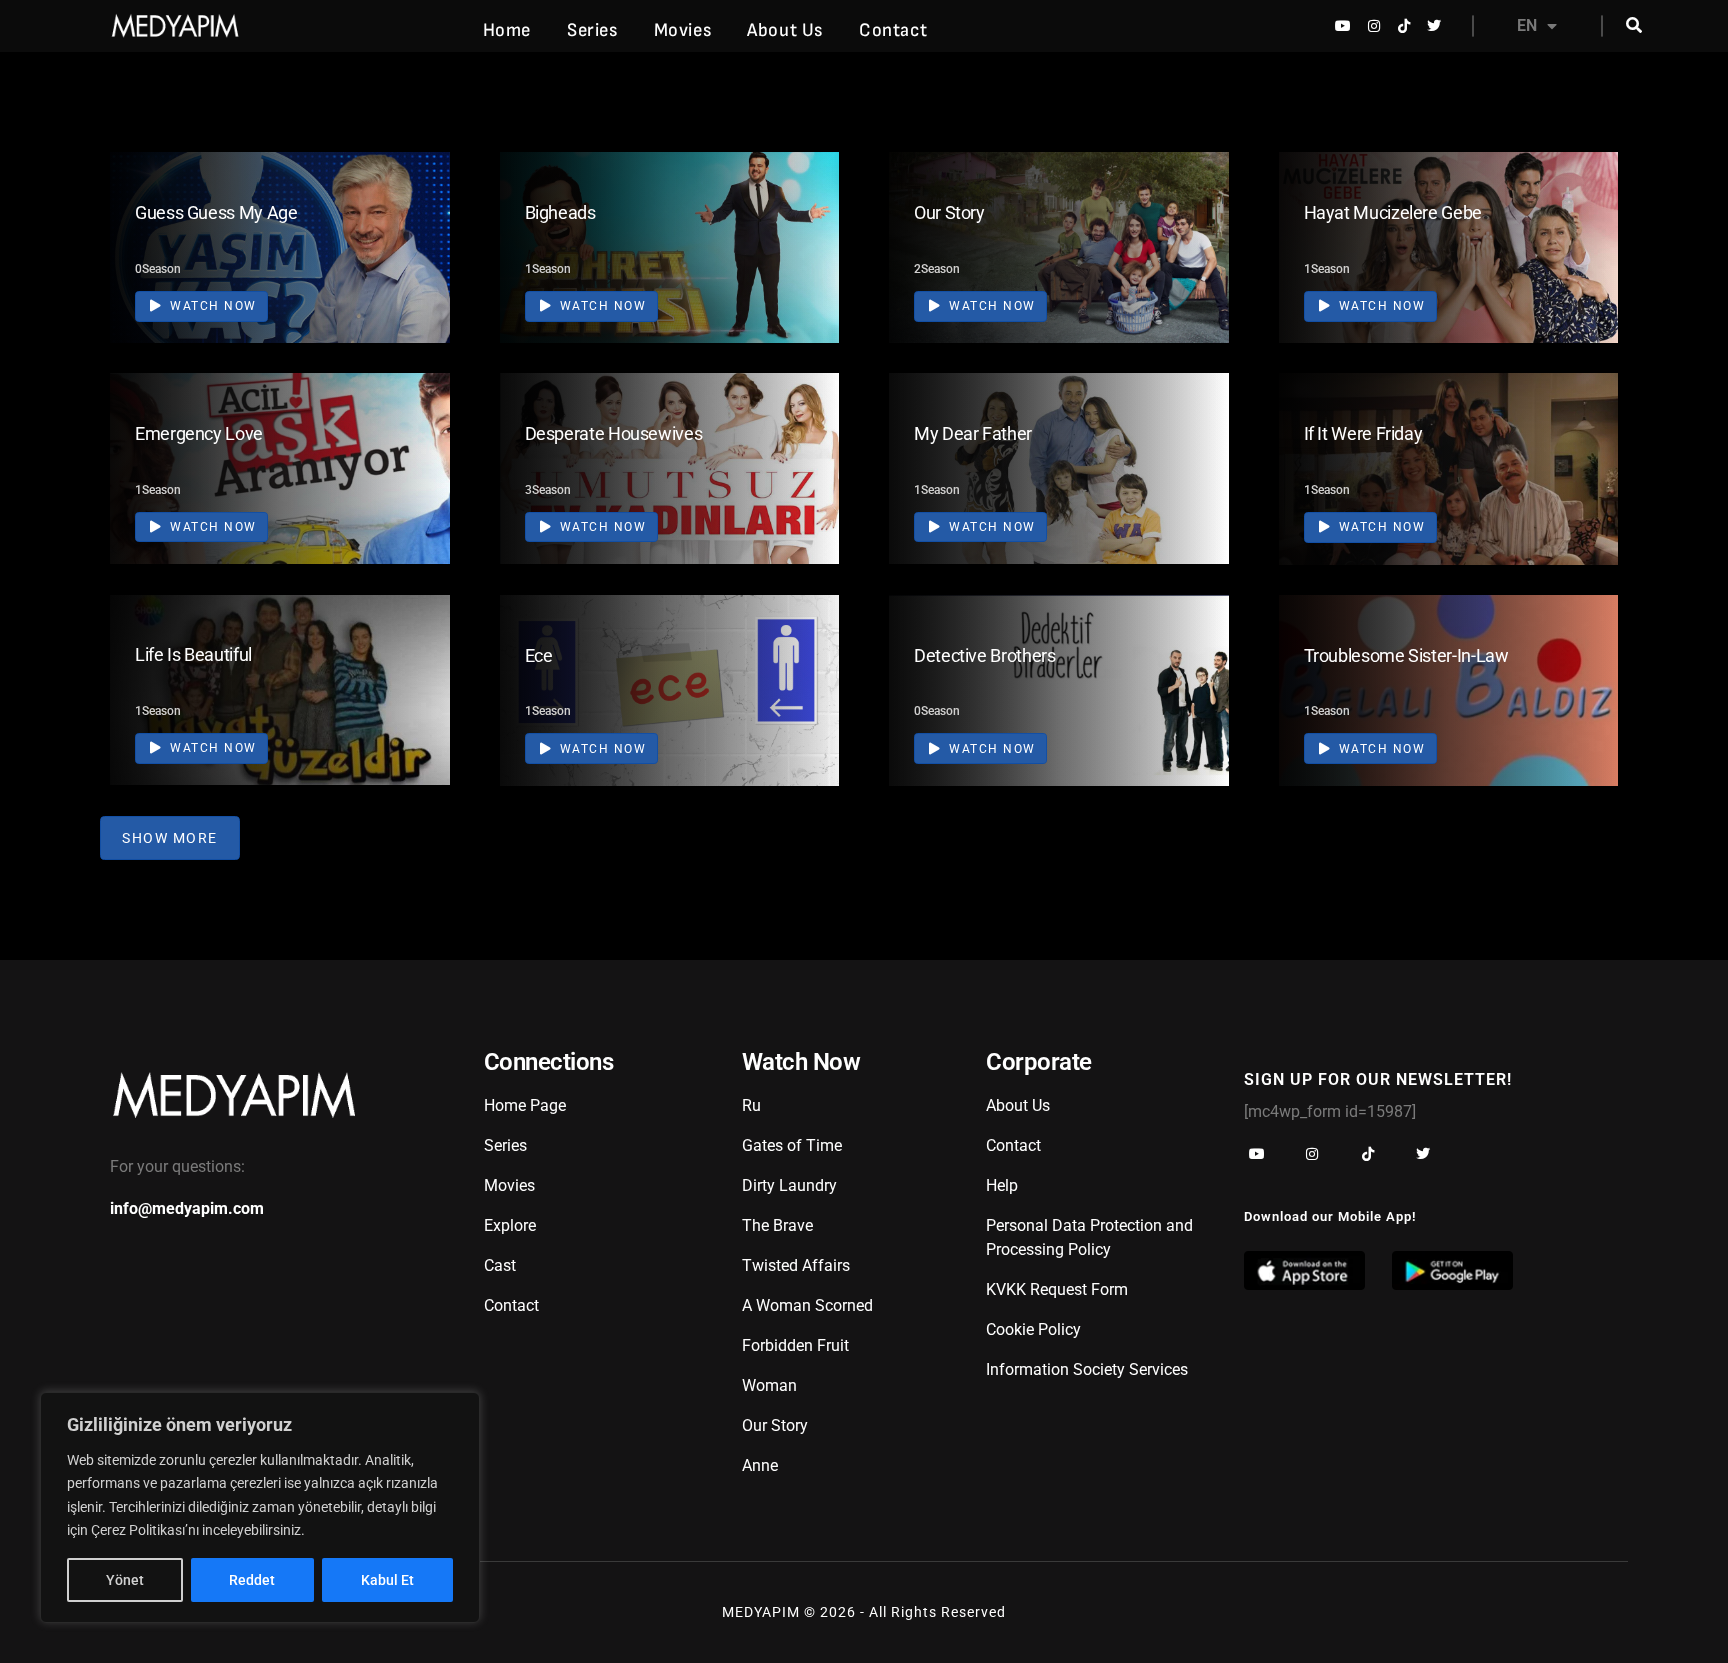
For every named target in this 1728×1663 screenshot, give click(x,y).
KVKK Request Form (1057, 1289)
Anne (760, 1465)
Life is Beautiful (193, 654)
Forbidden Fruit (795, 1345)
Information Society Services (1087, 1369)
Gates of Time (792, 1145)
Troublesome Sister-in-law (1406, 655)
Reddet (252, 1580)
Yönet (125, 1580)
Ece (539, 655)
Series (592, 30)
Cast (500, 1265)
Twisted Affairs (796, 1265)
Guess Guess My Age (216, 212)
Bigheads (560, 212)
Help (1002, 1185)
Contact (893, 30)
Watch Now (211, 306)
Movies (683, 30)
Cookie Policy (1033, 1329)
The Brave (777, 1225)
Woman (769, 1385)
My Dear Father (973, 433)
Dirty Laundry (789, 1185)
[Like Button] (405, 244)
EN (1527, 25)
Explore (510, 1225)
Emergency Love (199, 433)
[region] (260, 1507)
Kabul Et (387, 1580)
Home (507, 30)
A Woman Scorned (807, 1305)
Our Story (949, 212)
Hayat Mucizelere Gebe (1393, 212)
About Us (785, 30)
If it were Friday (1363, 433)
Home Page (525, 1105)
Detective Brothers (985, 655)
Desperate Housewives (614, 433)
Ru (751, 1105)
